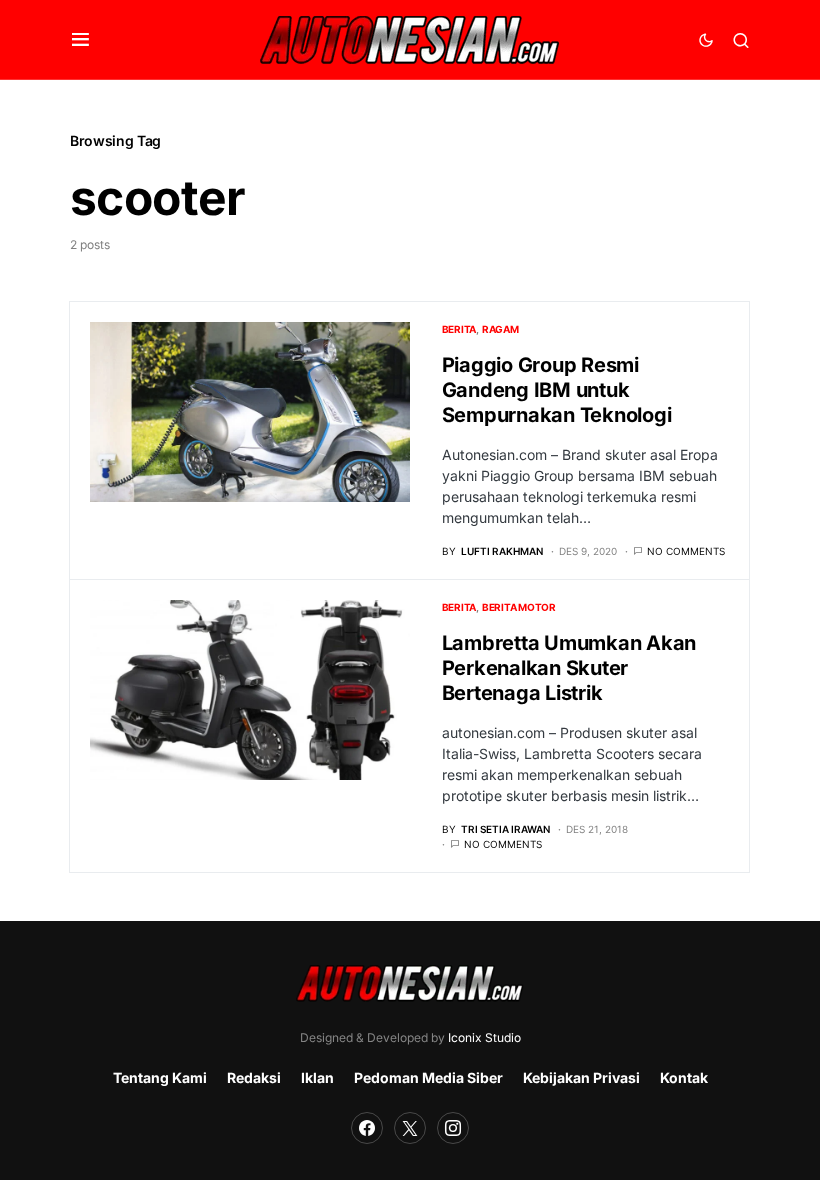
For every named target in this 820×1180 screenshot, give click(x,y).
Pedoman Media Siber (428, 1077)
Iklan (317, 1077)
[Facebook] (367, 1128)
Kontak (684, 1077)
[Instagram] (453, 1128)
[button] (80, 40)
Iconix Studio (484, 1037)
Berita (459, 329)
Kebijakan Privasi (581, 1077)
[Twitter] (410, 1128)
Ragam (500, 329)
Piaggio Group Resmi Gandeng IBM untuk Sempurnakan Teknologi (557, 390)
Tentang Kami (160, 1077)
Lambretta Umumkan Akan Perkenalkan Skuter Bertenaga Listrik (569, 668)
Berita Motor (519, 607)
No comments (686, 551)
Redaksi (254, 1077)
